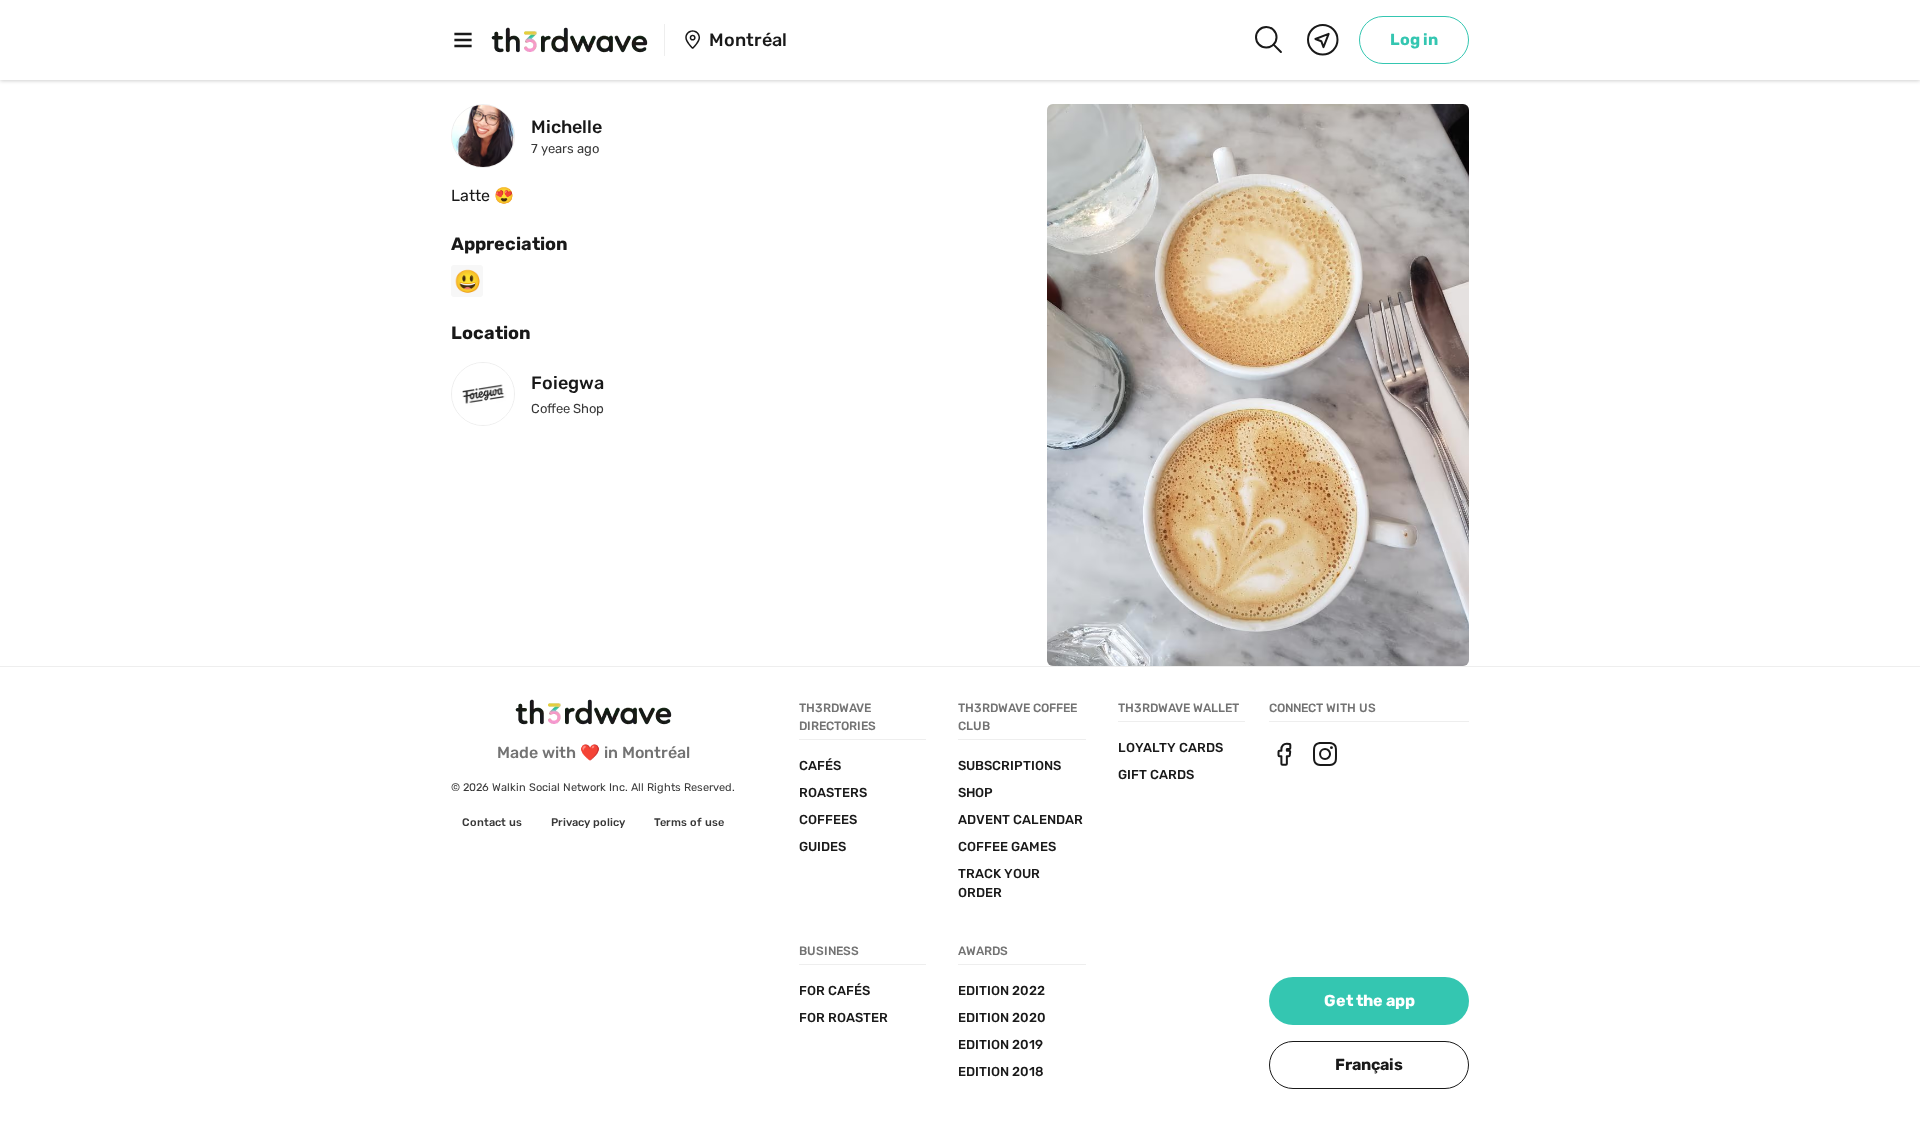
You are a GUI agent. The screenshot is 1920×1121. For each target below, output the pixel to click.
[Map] (1323, 40)
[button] (1369, 1065)
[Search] (1268, 40)
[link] (1414, 40)
